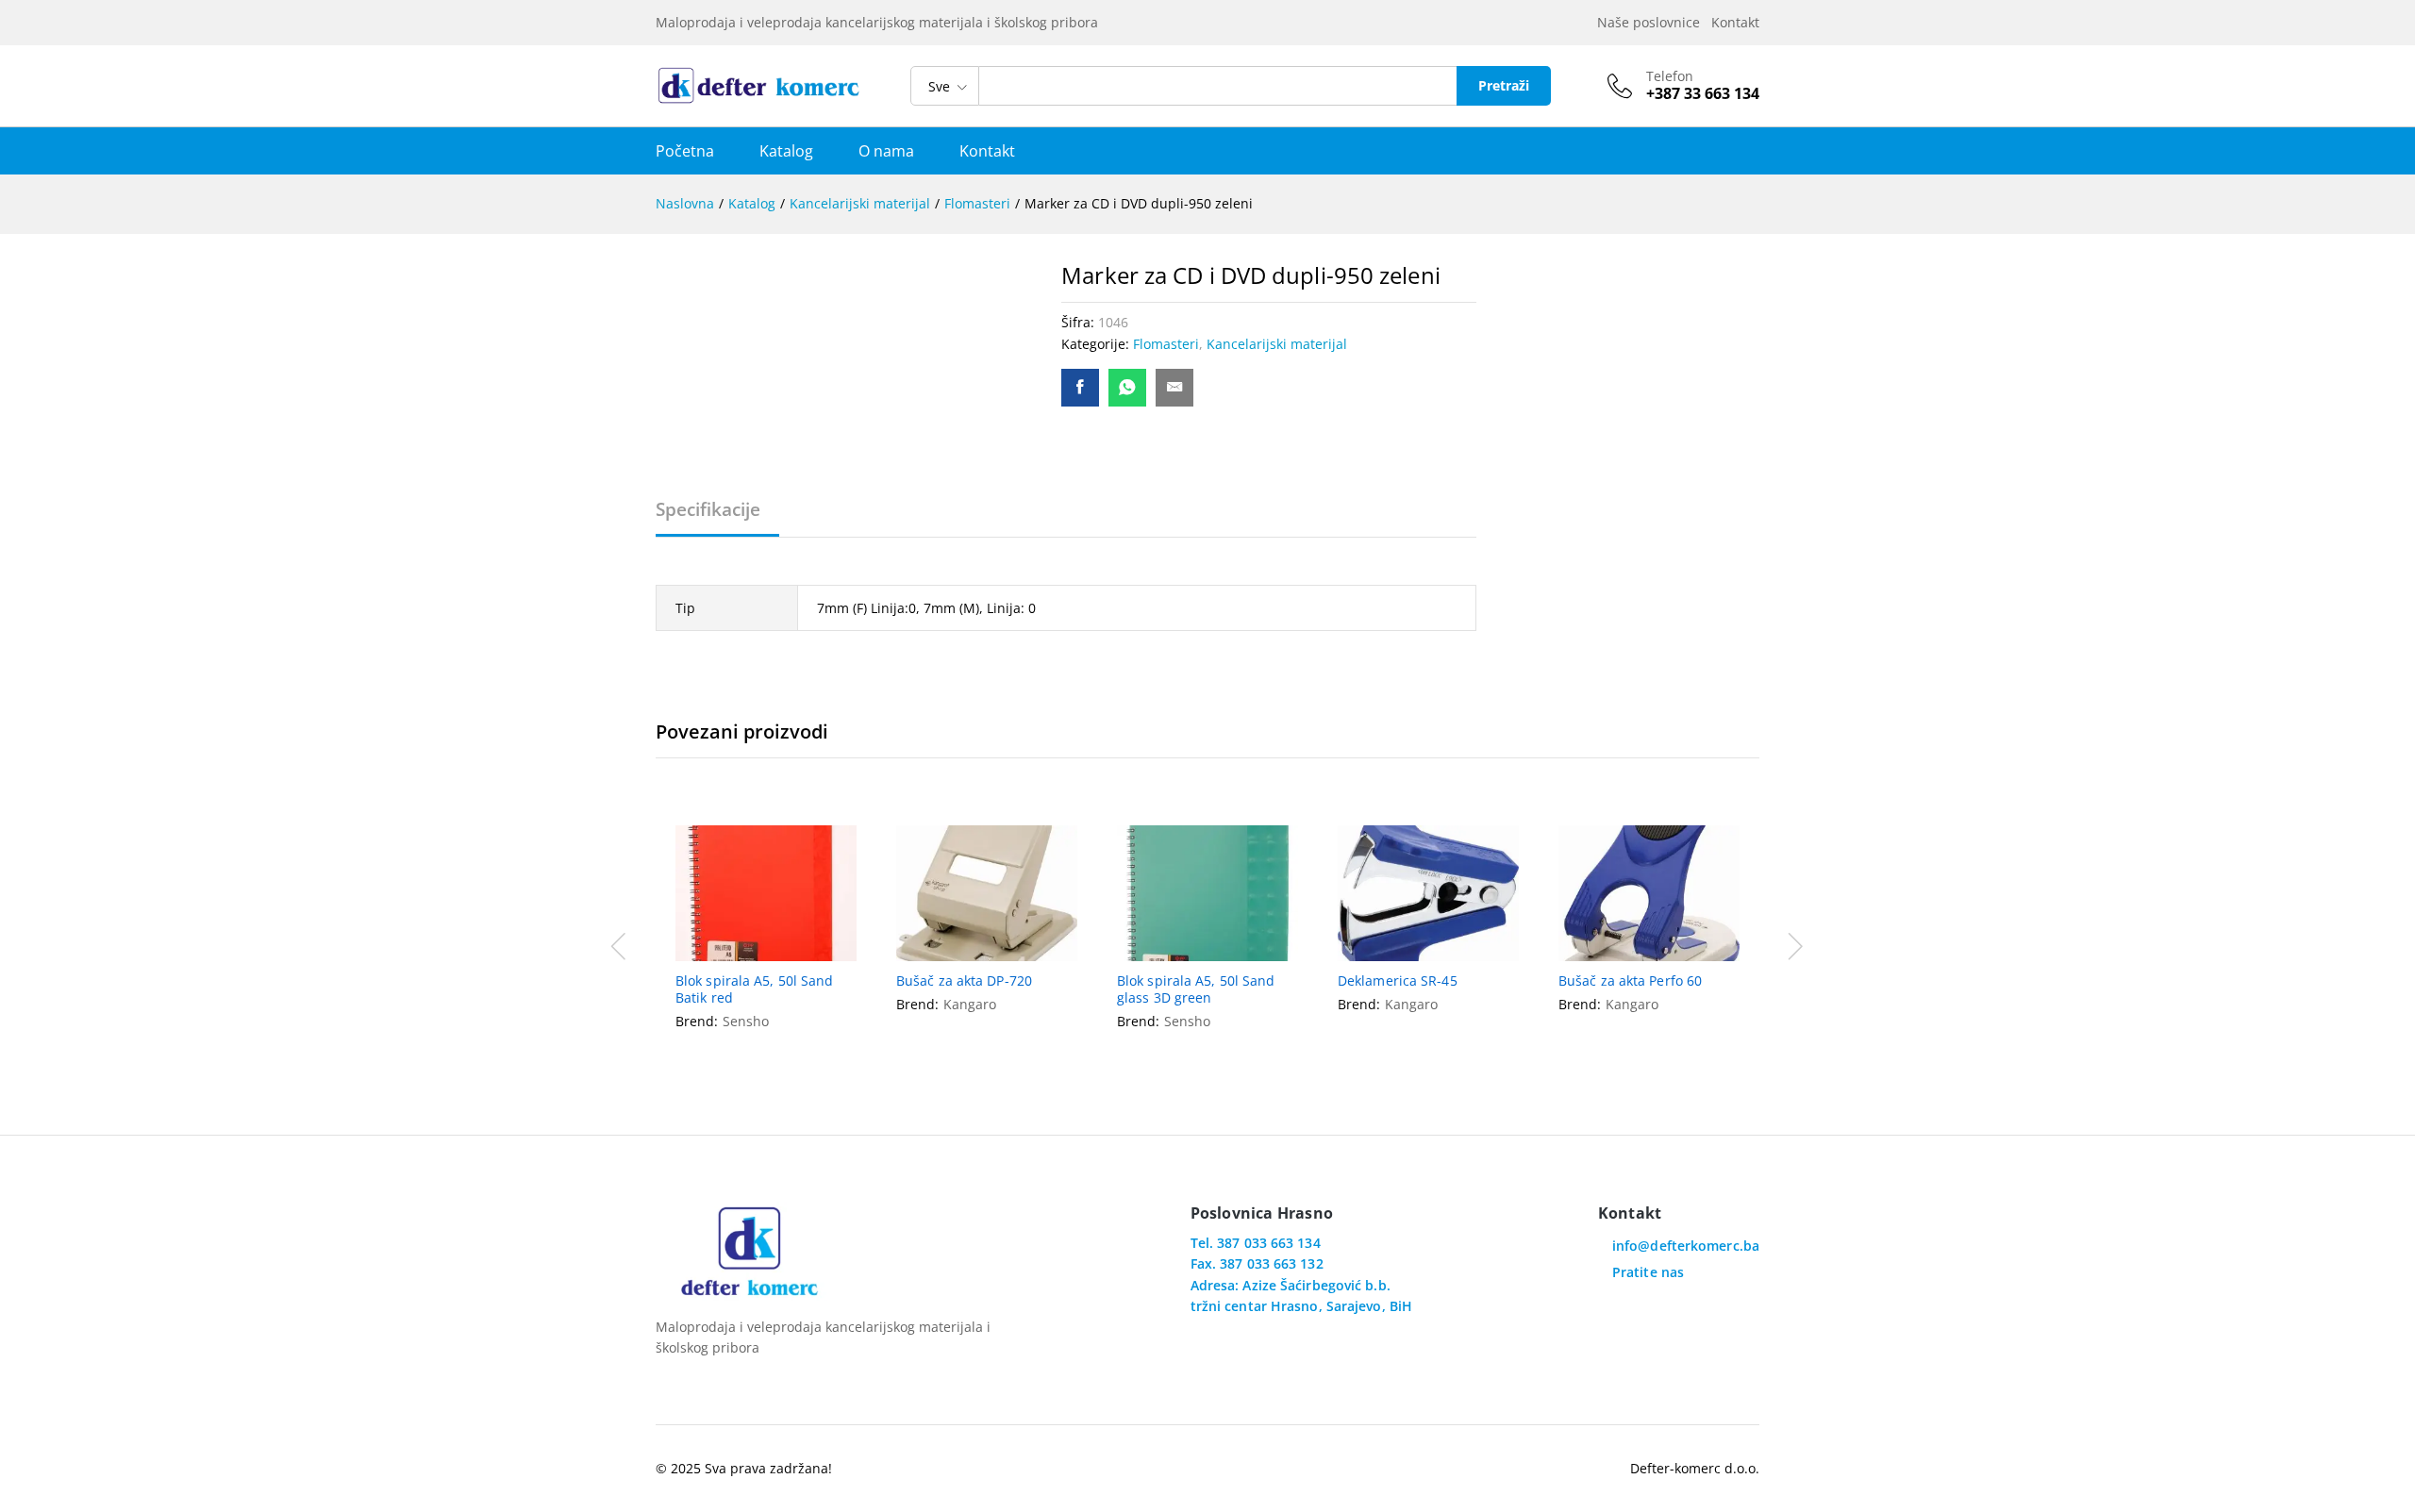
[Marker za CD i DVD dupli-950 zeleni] (1080, 388)
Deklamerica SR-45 (1398, 981)
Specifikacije (708, 510)
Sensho (746, 1021)
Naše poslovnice (1652, 22)
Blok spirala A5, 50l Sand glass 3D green (1196, 989)
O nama (886, 151)
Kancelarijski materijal (1277, 344)
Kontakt (1735, 22)
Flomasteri (1166, 344)
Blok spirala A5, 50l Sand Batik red (755, 989)
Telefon (1670, 77)
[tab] (717, 518)
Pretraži (1504, 85)
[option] (766, 945)
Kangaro (970, 1004)
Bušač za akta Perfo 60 (1630, 981)
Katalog (786, 151)
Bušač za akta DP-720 (964, 981)
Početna (685, 151)
